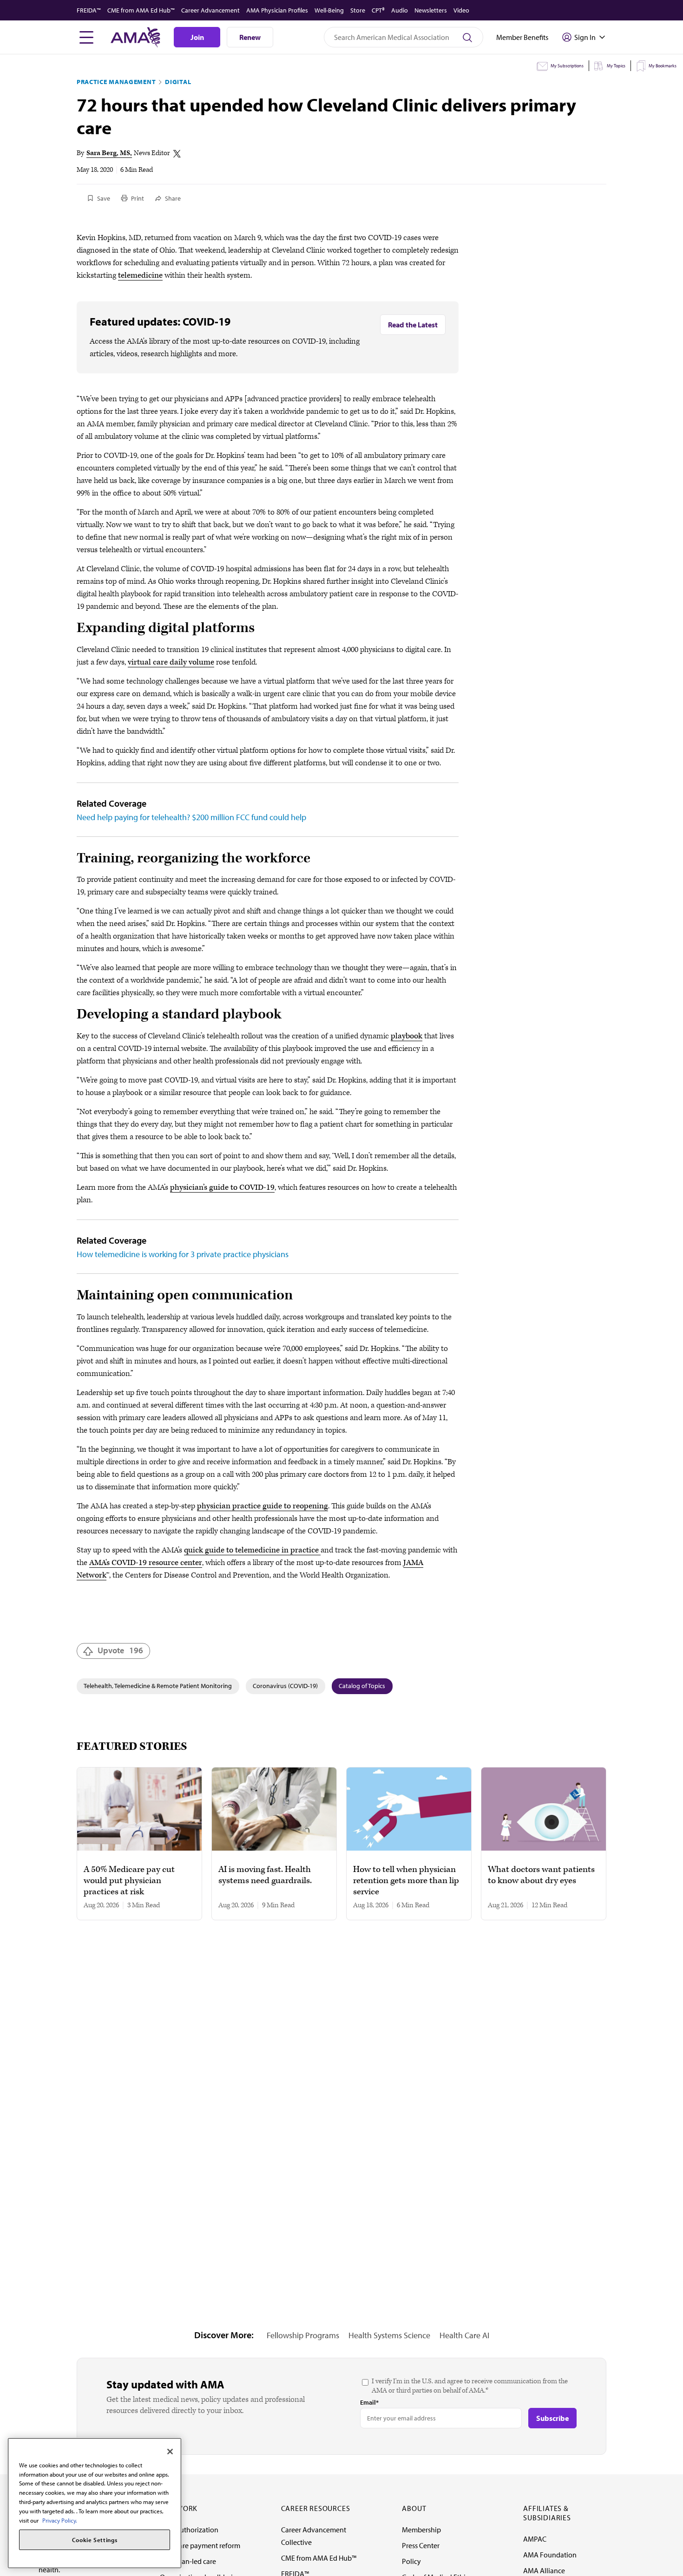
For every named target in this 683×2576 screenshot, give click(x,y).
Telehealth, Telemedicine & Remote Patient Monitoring (158, 1686)
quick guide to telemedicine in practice (252, 1550)
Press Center (421, 2545)
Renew (250, 37)
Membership (421, 2530)
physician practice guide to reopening (263, 1506)
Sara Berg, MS (108, 153)
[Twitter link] (177, 154)
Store (358, 10)
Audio (400, 10)
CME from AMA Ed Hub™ (141, 10)
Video (461, 10)
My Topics (616, 66)
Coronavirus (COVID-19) (285, 1686)
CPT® (378, 10)
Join (197, 37)
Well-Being (329, 10)
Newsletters (431, 10)
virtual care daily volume (171, 662)
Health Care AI (464, 2335)
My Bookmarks (663, 66)
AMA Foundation (550, 2555)
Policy (411, 2561)
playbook (407, 1036)
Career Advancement (210, 10)
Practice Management (116, 82)
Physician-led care (188, 2561)
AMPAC (535, 2539)
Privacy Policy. (60, 2520)
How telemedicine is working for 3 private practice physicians (183, 1254)
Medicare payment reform (200, 2545)
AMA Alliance (544, 2570)
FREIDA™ (89, 10)
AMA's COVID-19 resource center (146, 1563)
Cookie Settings (95, 2540)
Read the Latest (413, 325)
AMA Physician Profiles (277, 10)
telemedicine (140, 275)
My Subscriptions (567, 66)
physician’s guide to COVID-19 (222, 1187)
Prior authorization (189, 2530)
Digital (178, 82)
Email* (369, 2402)
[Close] (170, 2452)
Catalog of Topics (362, 1686)
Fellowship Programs (303, 2335)
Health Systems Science (389, 2335)
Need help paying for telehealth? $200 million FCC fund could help (191, 817)
